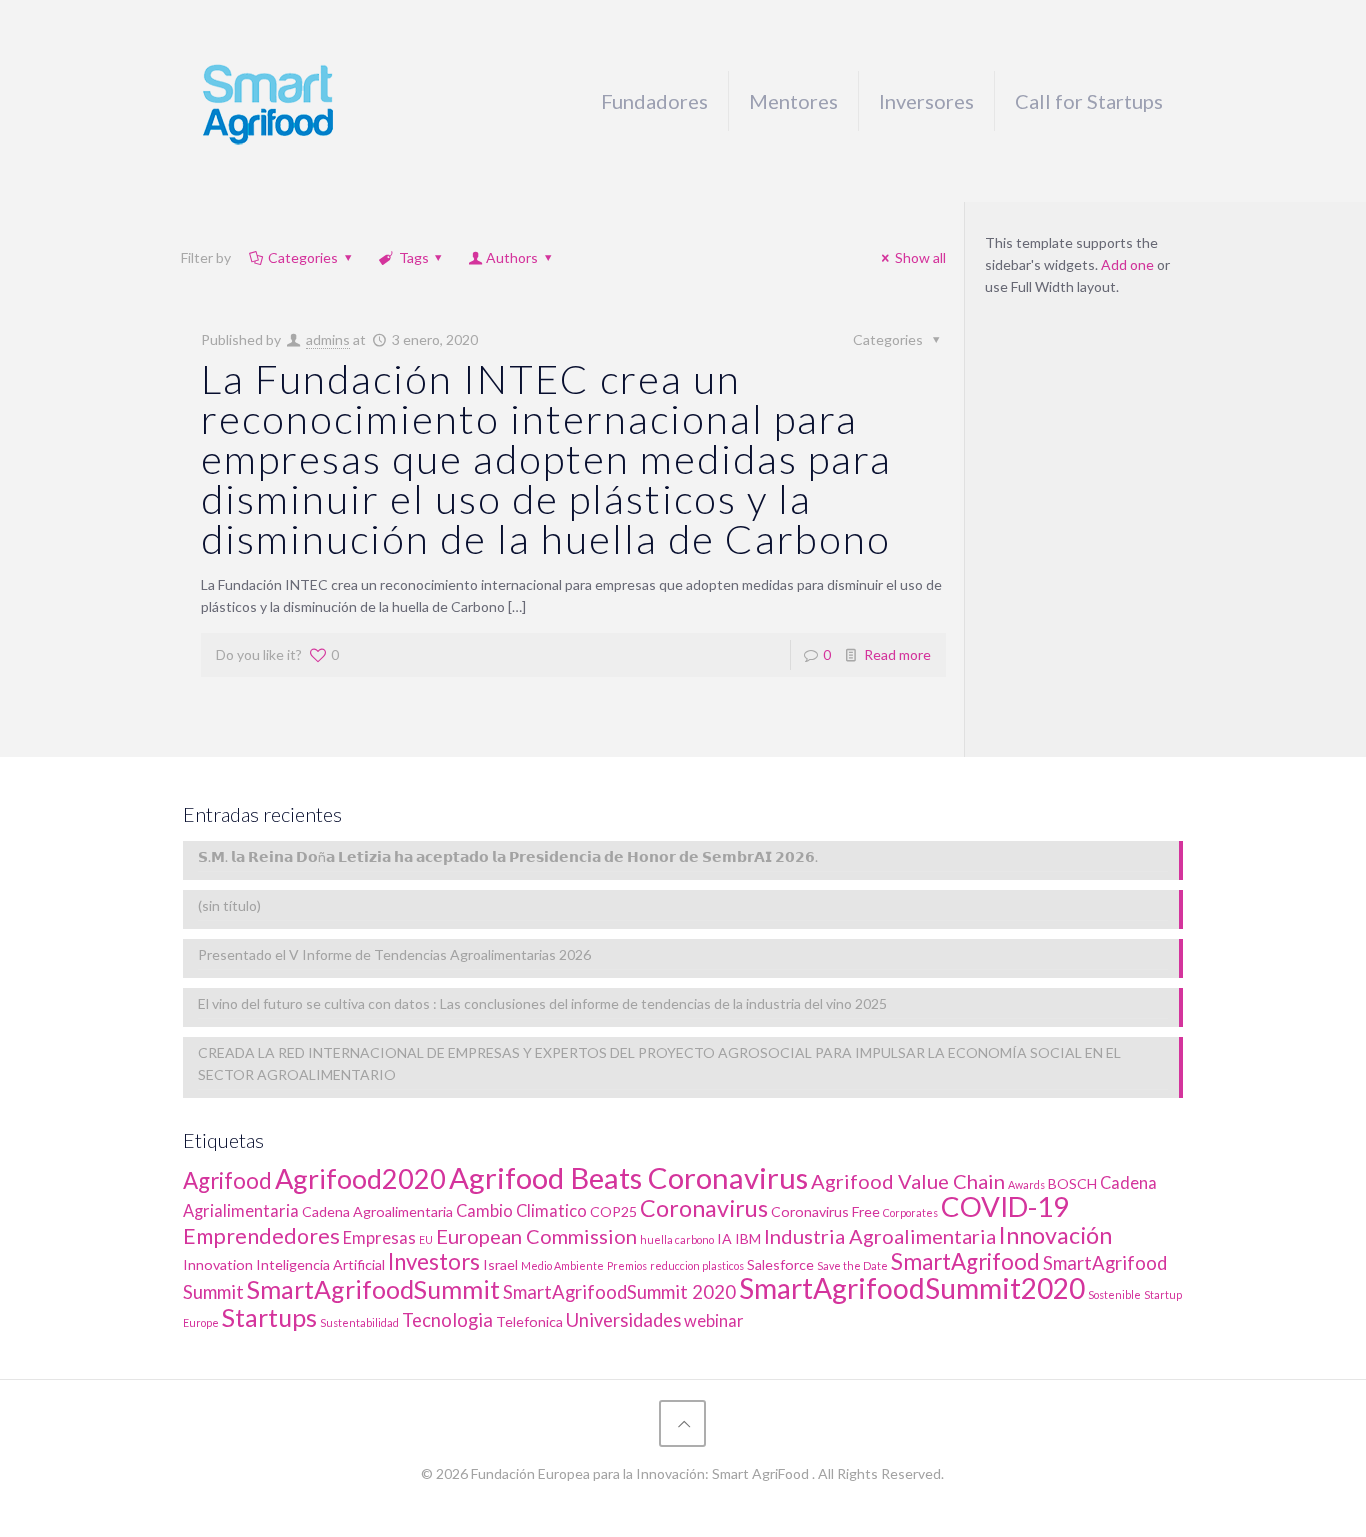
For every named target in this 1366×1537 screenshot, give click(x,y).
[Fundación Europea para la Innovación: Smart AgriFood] (268, 101)
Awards (1026, 1184)
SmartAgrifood (965, 1261)
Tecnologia (447, 1320)
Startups (269, 1317)
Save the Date (852, 1265)
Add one (1127, 264)
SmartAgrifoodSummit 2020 (619, 1292)
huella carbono (677, 1239)
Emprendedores (261, 1236)
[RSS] (709, 1505)
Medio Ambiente (562, 1265)
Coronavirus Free (825, 1211)
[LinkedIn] (682, 1505)
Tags (414, 257)
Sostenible (1114, 1294)
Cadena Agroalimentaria (377, 1211)
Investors (434, 1261)
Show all (920, 257)
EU (426, 1239)
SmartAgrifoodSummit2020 (912, 1288)
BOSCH (1072, 1183)
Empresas (379, 1238)
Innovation (218, 1264)
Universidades (623, 1320)
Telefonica (529, 1321)
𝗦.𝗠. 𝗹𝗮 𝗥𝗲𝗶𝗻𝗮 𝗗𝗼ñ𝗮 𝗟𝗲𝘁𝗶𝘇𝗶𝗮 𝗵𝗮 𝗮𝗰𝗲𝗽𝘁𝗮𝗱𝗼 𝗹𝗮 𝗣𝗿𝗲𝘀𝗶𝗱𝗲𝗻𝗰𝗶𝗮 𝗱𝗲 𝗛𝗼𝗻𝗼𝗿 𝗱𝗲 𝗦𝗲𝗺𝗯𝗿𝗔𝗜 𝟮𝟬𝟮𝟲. (508, 856)
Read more (897, 654)
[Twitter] (655, 1505)
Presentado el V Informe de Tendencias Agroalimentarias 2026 (394, 954)
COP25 (613, 1211)
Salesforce (780, 1264)
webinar (714, 1321)
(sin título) (229, 905)
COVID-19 (1005, 1206)
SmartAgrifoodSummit (373, 1289)
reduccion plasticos (697, 1265)
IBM (748, 1238)
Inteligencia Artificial (320, 1264)
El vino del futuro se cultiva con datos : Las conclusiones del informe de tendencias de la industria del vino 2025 (542, 1003)
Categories (303, 257)
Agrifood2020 (360, 1178)
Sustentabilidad (359, 1322)
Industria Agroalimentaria (880, 1236)
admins (328, 339)
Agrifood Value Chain (908, 1181)
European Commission (536, 1236)
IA (724, 1238)
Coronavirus (704, 1208)
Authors (512, 257)
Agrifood (227, 1180)
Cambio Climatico (521, 1211)
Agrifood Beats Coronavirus (628, 1177)
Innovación (1055, 1235)
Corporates (910, 1212)
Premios (627, 1265)
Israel (500, 1264)
